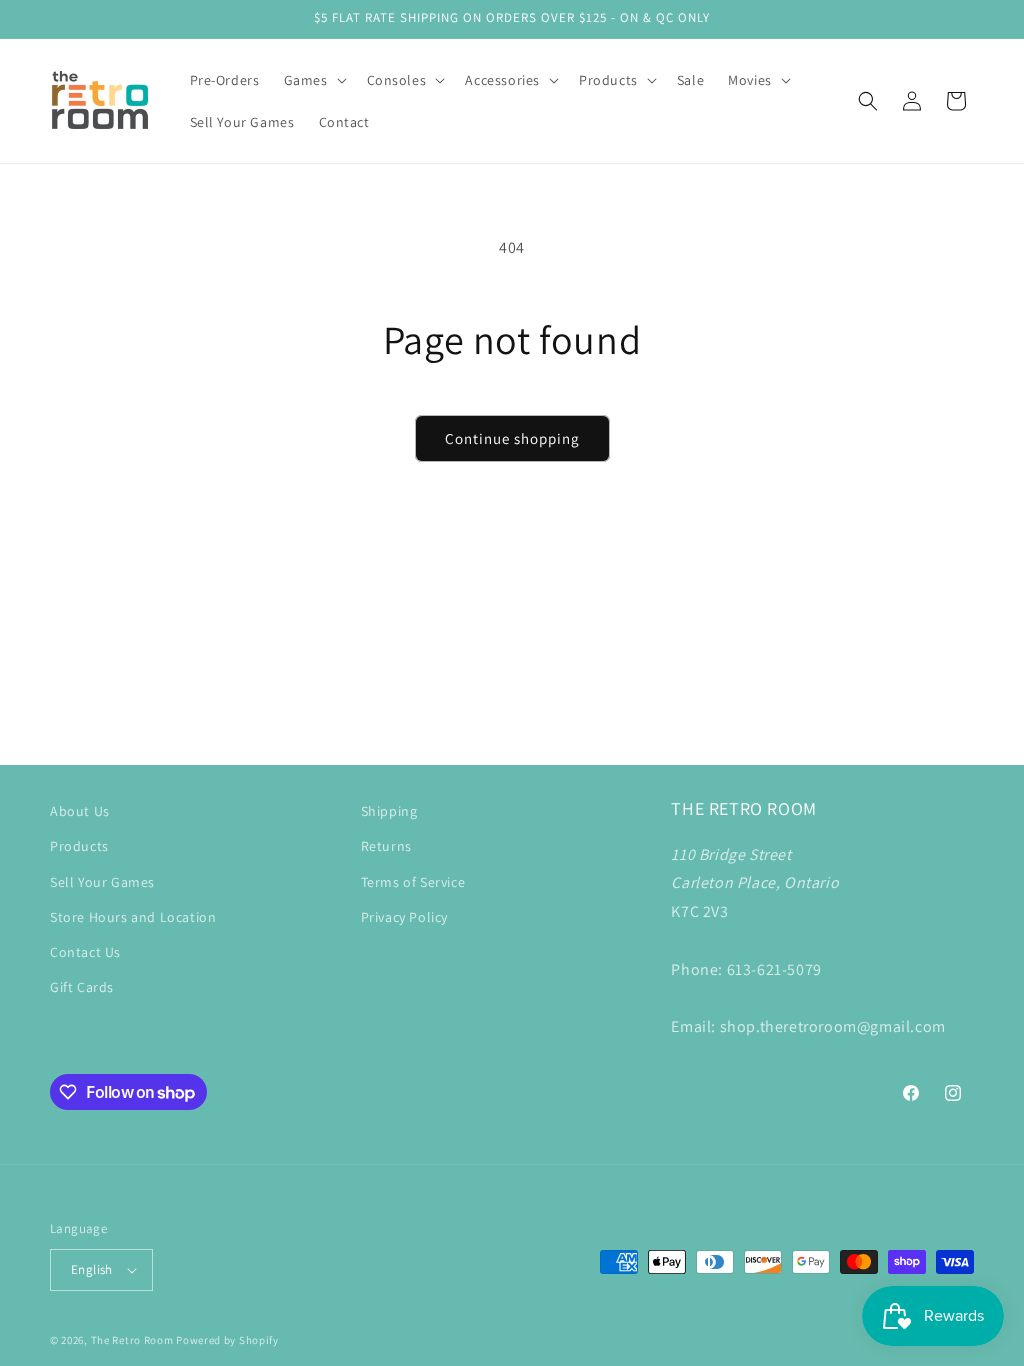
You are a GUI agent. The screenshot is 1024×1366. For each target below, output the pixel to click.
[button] (313, 80)
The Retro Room (132, 1340)
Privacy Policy (404, 917)
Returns (386, 846)
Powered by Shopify (227, 1340)
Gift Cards (82, 987)
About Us (80, 811)
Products (79, 846)
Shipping (389, 811)
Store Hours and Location (133, 917)
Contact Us (85, 952)
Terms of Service (413, 882)
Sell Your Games (102, 882)
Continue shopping (512, 438)
